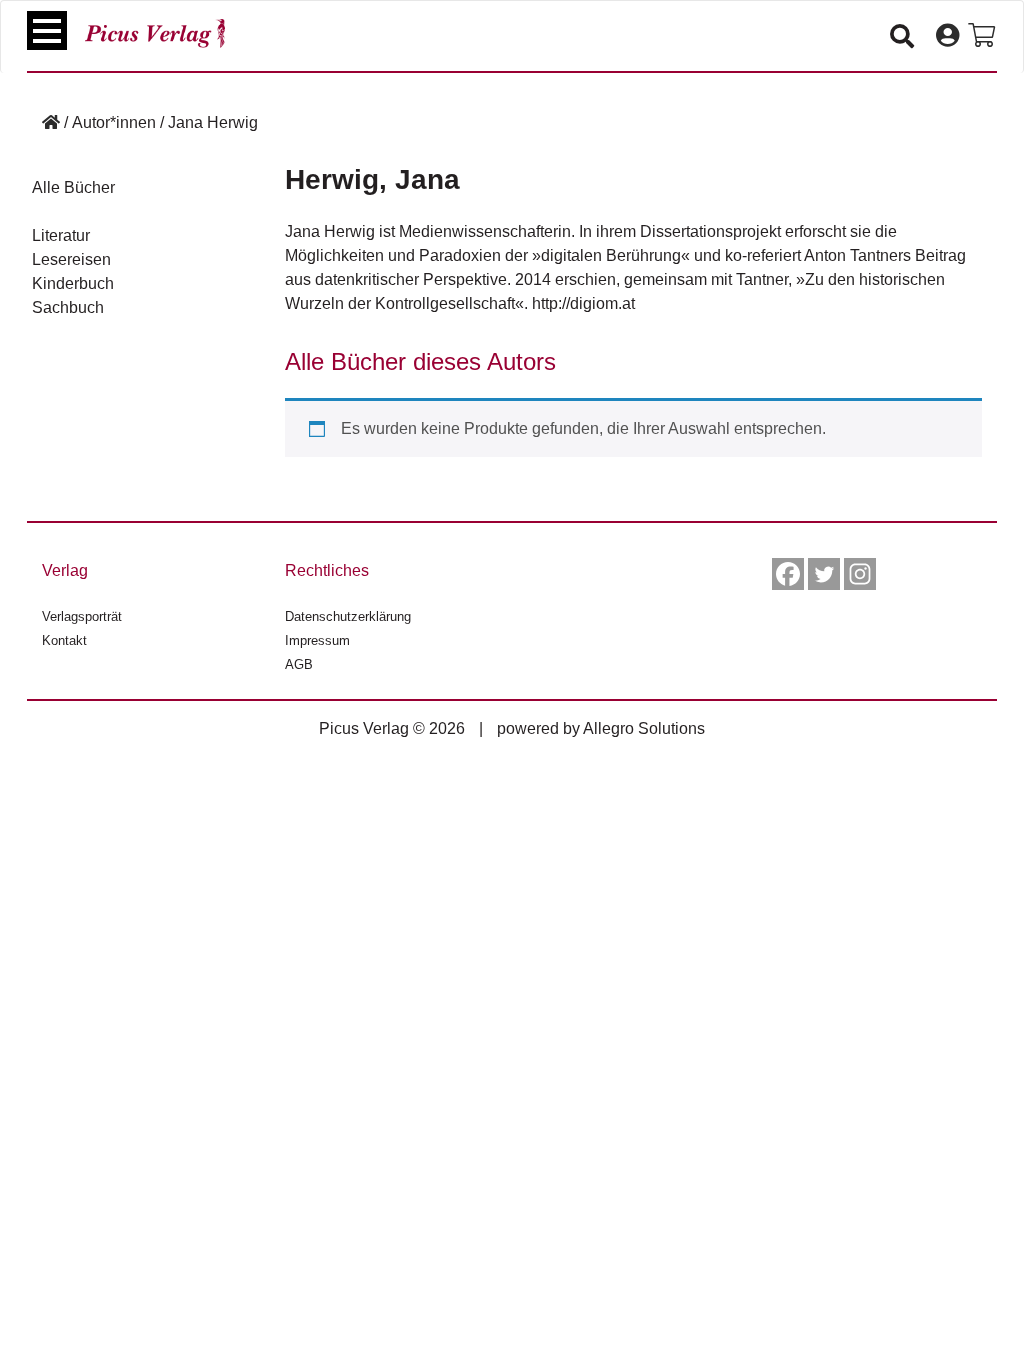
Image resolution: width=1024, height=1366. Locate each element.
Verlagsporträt (82, 616)
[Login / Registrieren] (947, 36)
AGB (299, 664)
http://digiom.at (583, 303)
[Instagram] (860, 574)
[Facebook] (788, 574)
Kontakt (64, 640)
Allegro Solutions (644, 728)
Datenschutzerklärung (348, 616)
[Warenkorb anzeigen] (981, 36)
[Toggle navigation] (47, 30)
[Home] (51, 122)
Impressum (317, 640)
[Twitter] (824, 574)
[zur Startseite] (155, 33)
